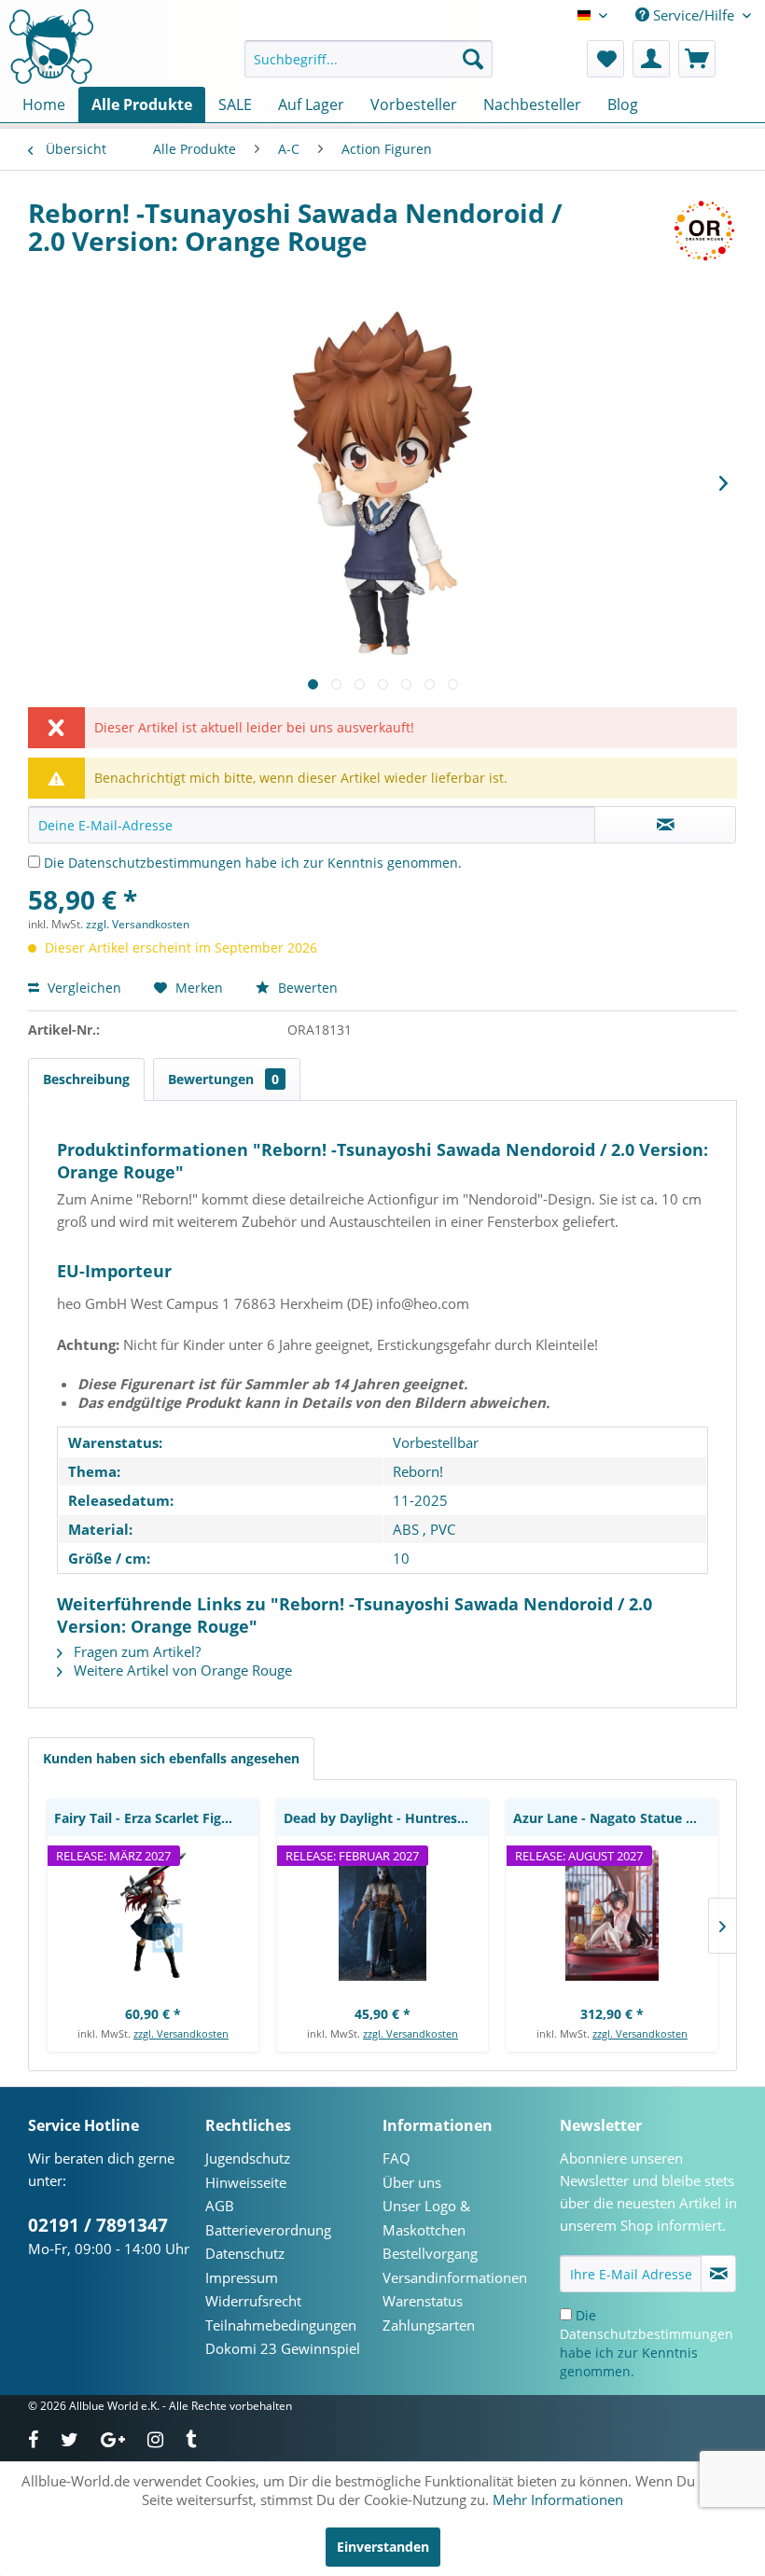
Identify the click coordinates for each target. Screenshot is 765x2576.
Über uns (412, 2182)
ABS (406, 1529)
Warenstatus (423, 2301)
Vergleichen (83, 988)
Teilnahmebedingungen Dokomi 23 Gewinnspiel (283, 2337)
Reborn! (418, 1471)
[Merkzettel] (605, 59)
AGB (220, 2206)
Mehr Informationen (558, 2499)
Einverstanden (383, 2547)
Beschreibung (86, 1079)
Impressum (242, 2277)
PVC (443, 1529)
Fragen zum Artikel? (135, 1651)
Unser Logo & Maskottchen (426, 2218)
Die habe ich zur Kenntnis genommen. (253, 863)
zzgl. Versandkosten (138, 924)
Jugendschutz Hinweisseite (248, 2170)
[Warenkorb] (697, 59)
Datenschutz (245, 2253)
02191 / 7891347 (98, 2225)
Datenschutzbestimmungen (155, 863)
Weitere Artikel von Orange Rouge (181, 1670)
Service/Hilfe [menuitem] (694, 15)
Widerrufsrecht (253, 2301)
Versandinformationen (455, 2277)
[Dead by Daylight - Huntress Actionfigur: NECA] (382, 1915)
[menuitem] (369, 59)
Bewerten (306, 988)
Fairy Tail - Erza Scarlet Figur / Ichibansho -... (156, 1818)
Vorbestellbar (436, 1442)
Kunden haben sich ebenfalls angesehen (171, 1758)
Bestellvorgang (430, 2253)
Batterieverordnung (268, 2230)
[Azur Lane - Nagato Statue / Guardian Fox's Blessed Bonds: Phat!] (612, 1915)
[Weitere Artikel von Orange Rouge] (704, 231)
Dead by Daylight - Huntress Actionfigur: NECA (386, 1818)
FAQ (396, 2158)
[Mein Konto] (651, 59)
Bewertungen (223, 1079)
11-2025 (420, 1500)
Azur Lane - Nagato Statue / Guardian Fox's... (615, 1818)
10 (401, 1558)
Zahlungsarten (429, 2325)
